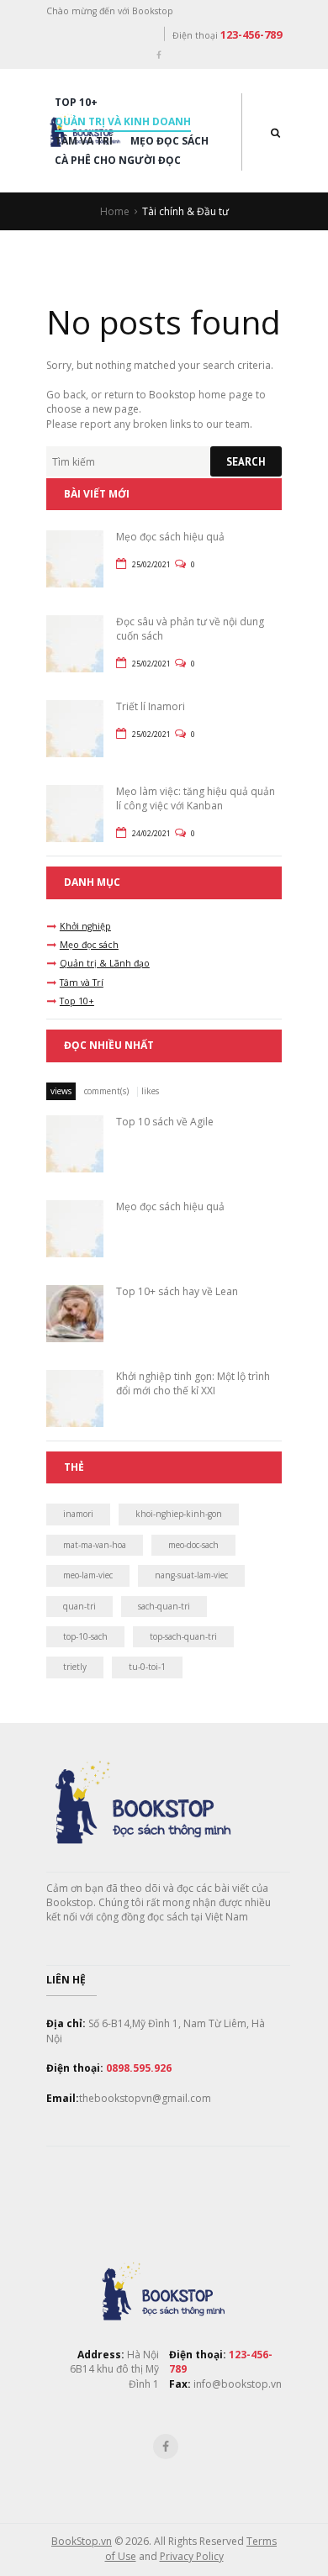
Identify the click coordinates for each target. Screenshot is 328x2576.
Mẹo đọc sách (169, 141)
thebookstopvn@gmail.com (145, 2098)
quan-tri (79, 1606)
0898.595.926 (139, 2068)
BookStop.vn (82, 2541)
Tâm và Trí (84, 141)
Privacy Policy (192, 2556)
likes (150, 1091)
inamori (78, 1514)
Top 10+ (76, 102)
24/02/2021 (151, 833)
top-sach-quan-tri (183, 1636)
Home (115, 211)
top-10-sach (85, 1636)
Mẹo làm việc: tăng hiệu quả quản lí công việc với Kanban (196, 798)
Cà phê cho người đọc (118, 160)
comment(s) (106, 1091)
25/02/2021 (151, 564)
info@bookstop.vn (236, 2384)
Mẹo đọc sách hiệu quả (170, 537)
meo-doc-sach (193, 1545)
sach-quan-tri (164, 1606)
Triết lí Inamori (151, 706)
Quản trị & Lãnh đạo (105, 963)
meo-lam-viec (88, 1575)
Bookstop (172, 395)
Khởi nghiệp (85, 926)
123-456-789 (251, 34)
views (61, 1091)
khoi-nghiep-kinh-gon (179, 1514)
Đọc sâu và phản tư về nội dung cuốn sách (190, 629)
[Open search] (276, 132)
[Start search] (246, 461)
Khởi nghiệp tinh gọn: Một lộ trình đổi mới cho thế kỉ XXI (193, 1383)
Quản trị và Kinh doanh (123, 121)
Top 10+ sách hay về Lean (177, 1291)
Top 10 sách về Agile (165, 1122)
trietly (75, 1667)
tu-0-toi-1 (147, 1667)
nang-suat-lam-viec (191, 1575)
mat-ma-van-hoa (95, 1545)
